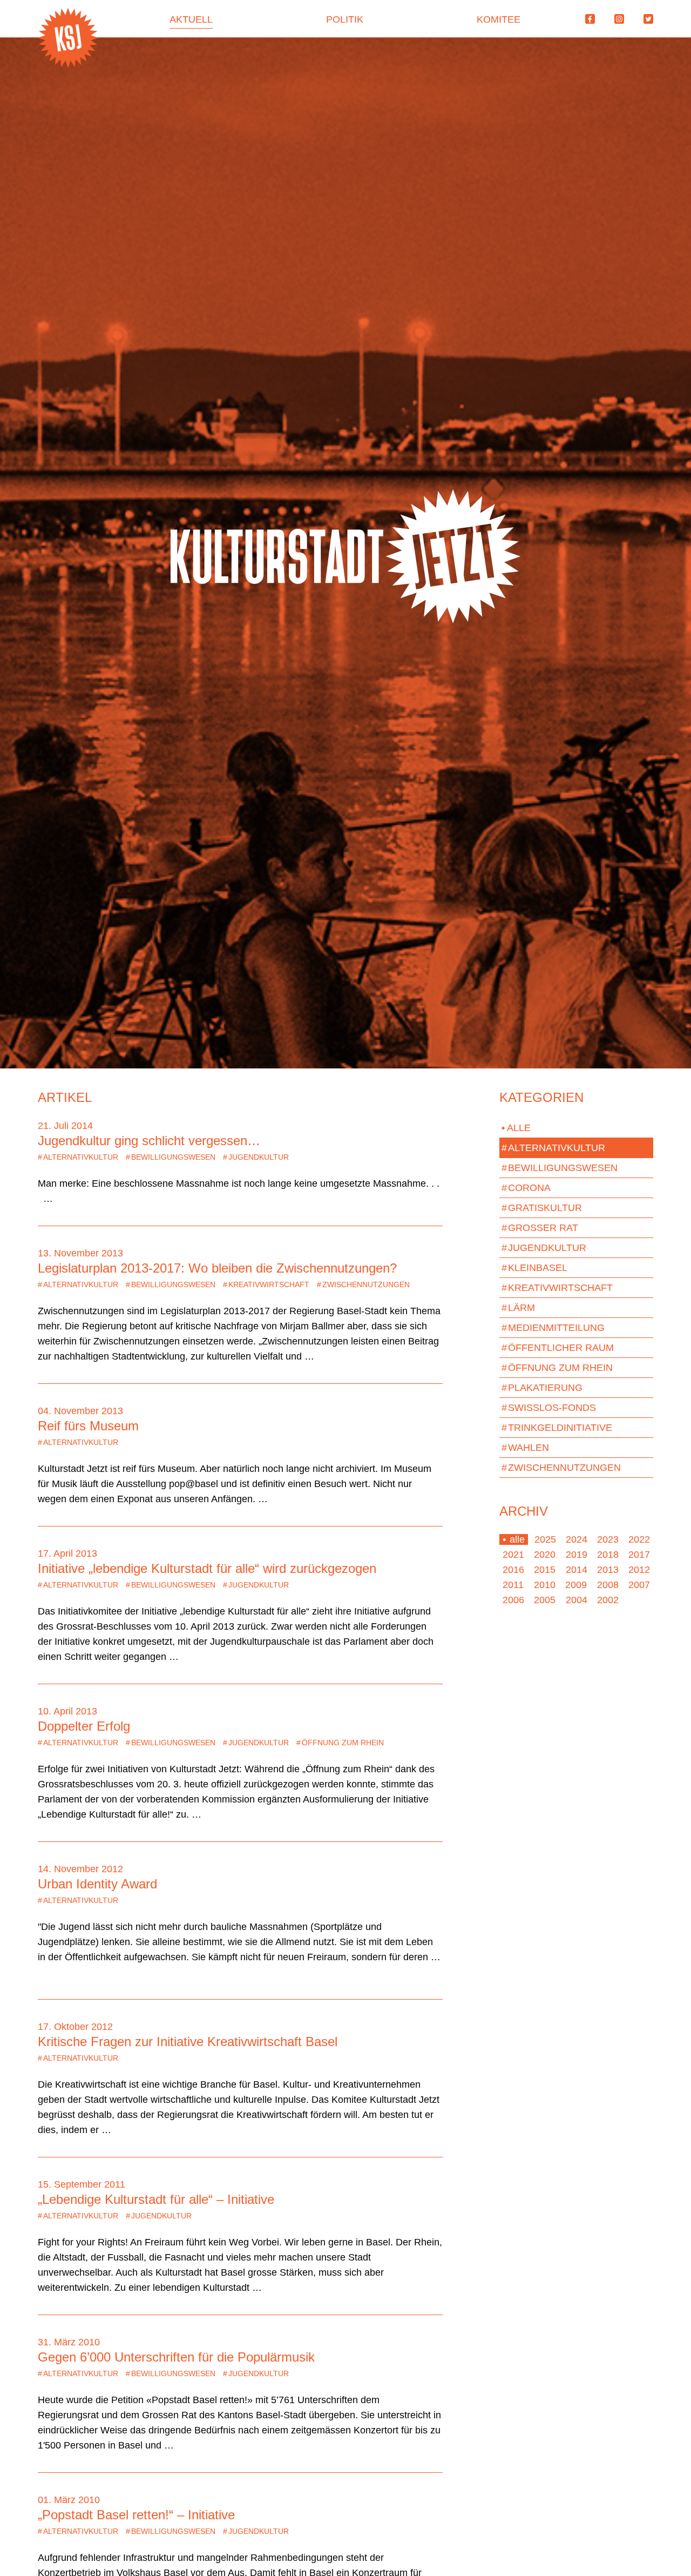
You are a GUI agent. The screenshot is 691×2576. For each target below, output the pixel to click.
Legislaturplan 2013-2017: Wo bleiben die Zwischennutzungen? (217, 1268)
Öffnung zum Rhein (340, 1743)
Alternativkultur (78, 1157)
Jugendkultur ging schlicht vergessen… (149, 1141)
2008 (608, 1585)
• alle (516, 1128)
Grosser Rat (540, 1228)
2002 (608, 1600)
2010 (545, 1585)
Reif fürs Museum (88, 1426)
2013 (608, 1570)
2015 (545, 1570)
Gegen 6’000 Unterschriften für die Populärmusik (176, 2357)
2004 (577, 1600)
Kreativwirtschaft (266, 1284)
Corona (526, 1188)
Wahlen (525, 1448)
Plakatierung (542, 1388)
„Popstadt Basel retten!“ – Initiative (136, 2515)
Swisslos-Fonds (549, 1408)
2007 (639, 1585)
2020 (545, 1555)
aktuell (191, 19)
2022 (639, 1539)
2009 (576, 1585)
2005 (545, 1600)
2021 (513, 1555)
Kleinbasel (534, 1268)
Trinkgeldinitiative (557, 1428)
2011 (513, 1585)
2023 (608, 1539)
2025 (545, 1539)
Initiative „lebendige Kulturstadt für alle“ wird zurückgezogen (207, 1568)
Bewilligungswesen (171, 1157)
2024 (577, 1539)
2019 (577, 1555)
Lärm (518, 1308)
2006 (513, 1600)
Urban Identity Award (97, 1884)
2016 (513, 1570)
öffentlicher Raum (558, 1348)
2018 (608, 1555)
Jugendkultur (256, 1157)
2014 (577, 1570)
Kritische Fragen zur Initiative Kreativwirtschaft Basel (188, 2042)
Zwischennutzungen (363, 1284)
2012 (639, 1570)
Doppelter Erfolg (84, 1726)
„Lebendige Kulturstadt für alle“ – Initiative (156, 2199)
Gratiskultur (542, 1208)
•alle (514, 1539)
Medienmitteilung (553, 1328)
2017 (639, 1555)
